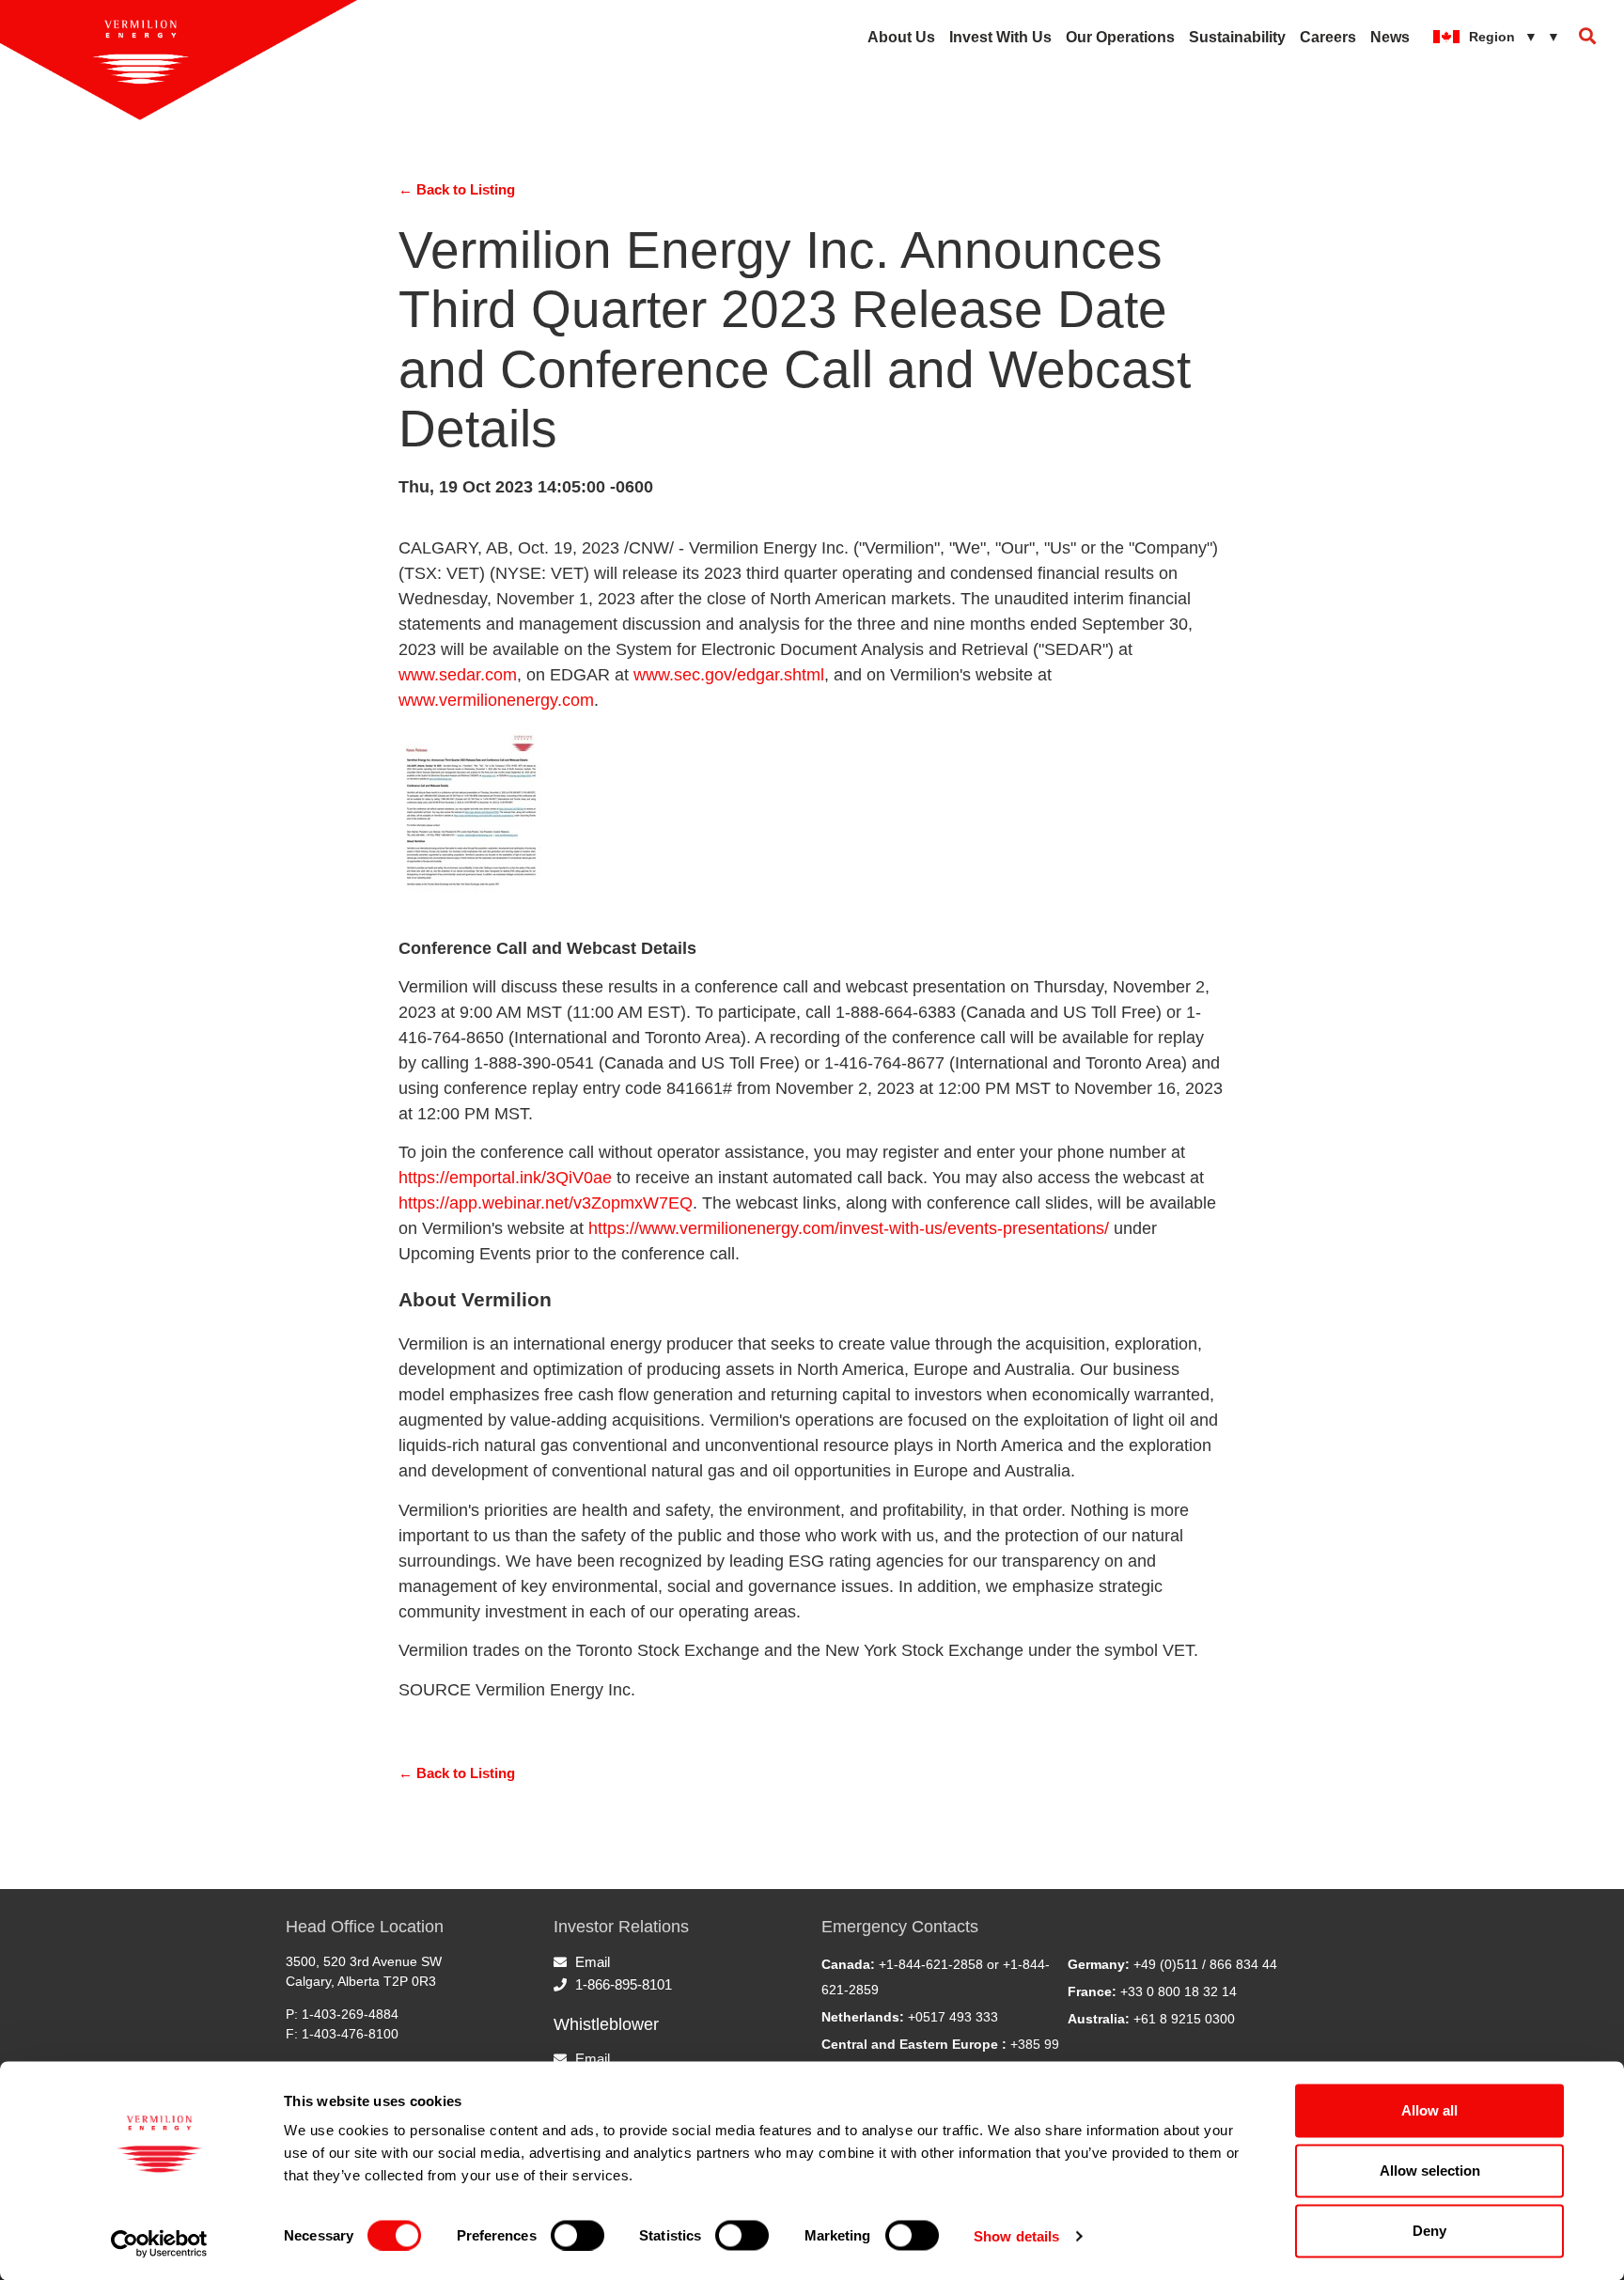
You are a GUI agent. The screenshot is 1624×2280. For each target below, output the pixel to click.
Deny (1429, 2231)
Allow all (1429, 2110)
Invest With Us (1000, 37)
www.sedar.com (458, 675)
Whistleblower (606, 2024)
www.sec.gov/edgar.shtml (729, 675)
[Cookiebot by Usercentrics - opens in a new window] (159, 2243)
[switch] (578, 2235)
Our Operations (1120, 37)
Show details (1016, 2235)
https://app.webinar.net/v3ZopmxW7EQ (546, 1203)
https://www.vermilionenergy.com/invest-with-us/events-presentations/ (849, 1228)
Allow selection (1430, 2171)
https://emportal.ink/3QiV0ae (505, 1178)
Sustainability (1237, 37)
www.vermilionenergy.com (496, 700)
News (1390, 37)
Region (1515, 37)
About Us (901, 37)
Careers (1328, 37)
